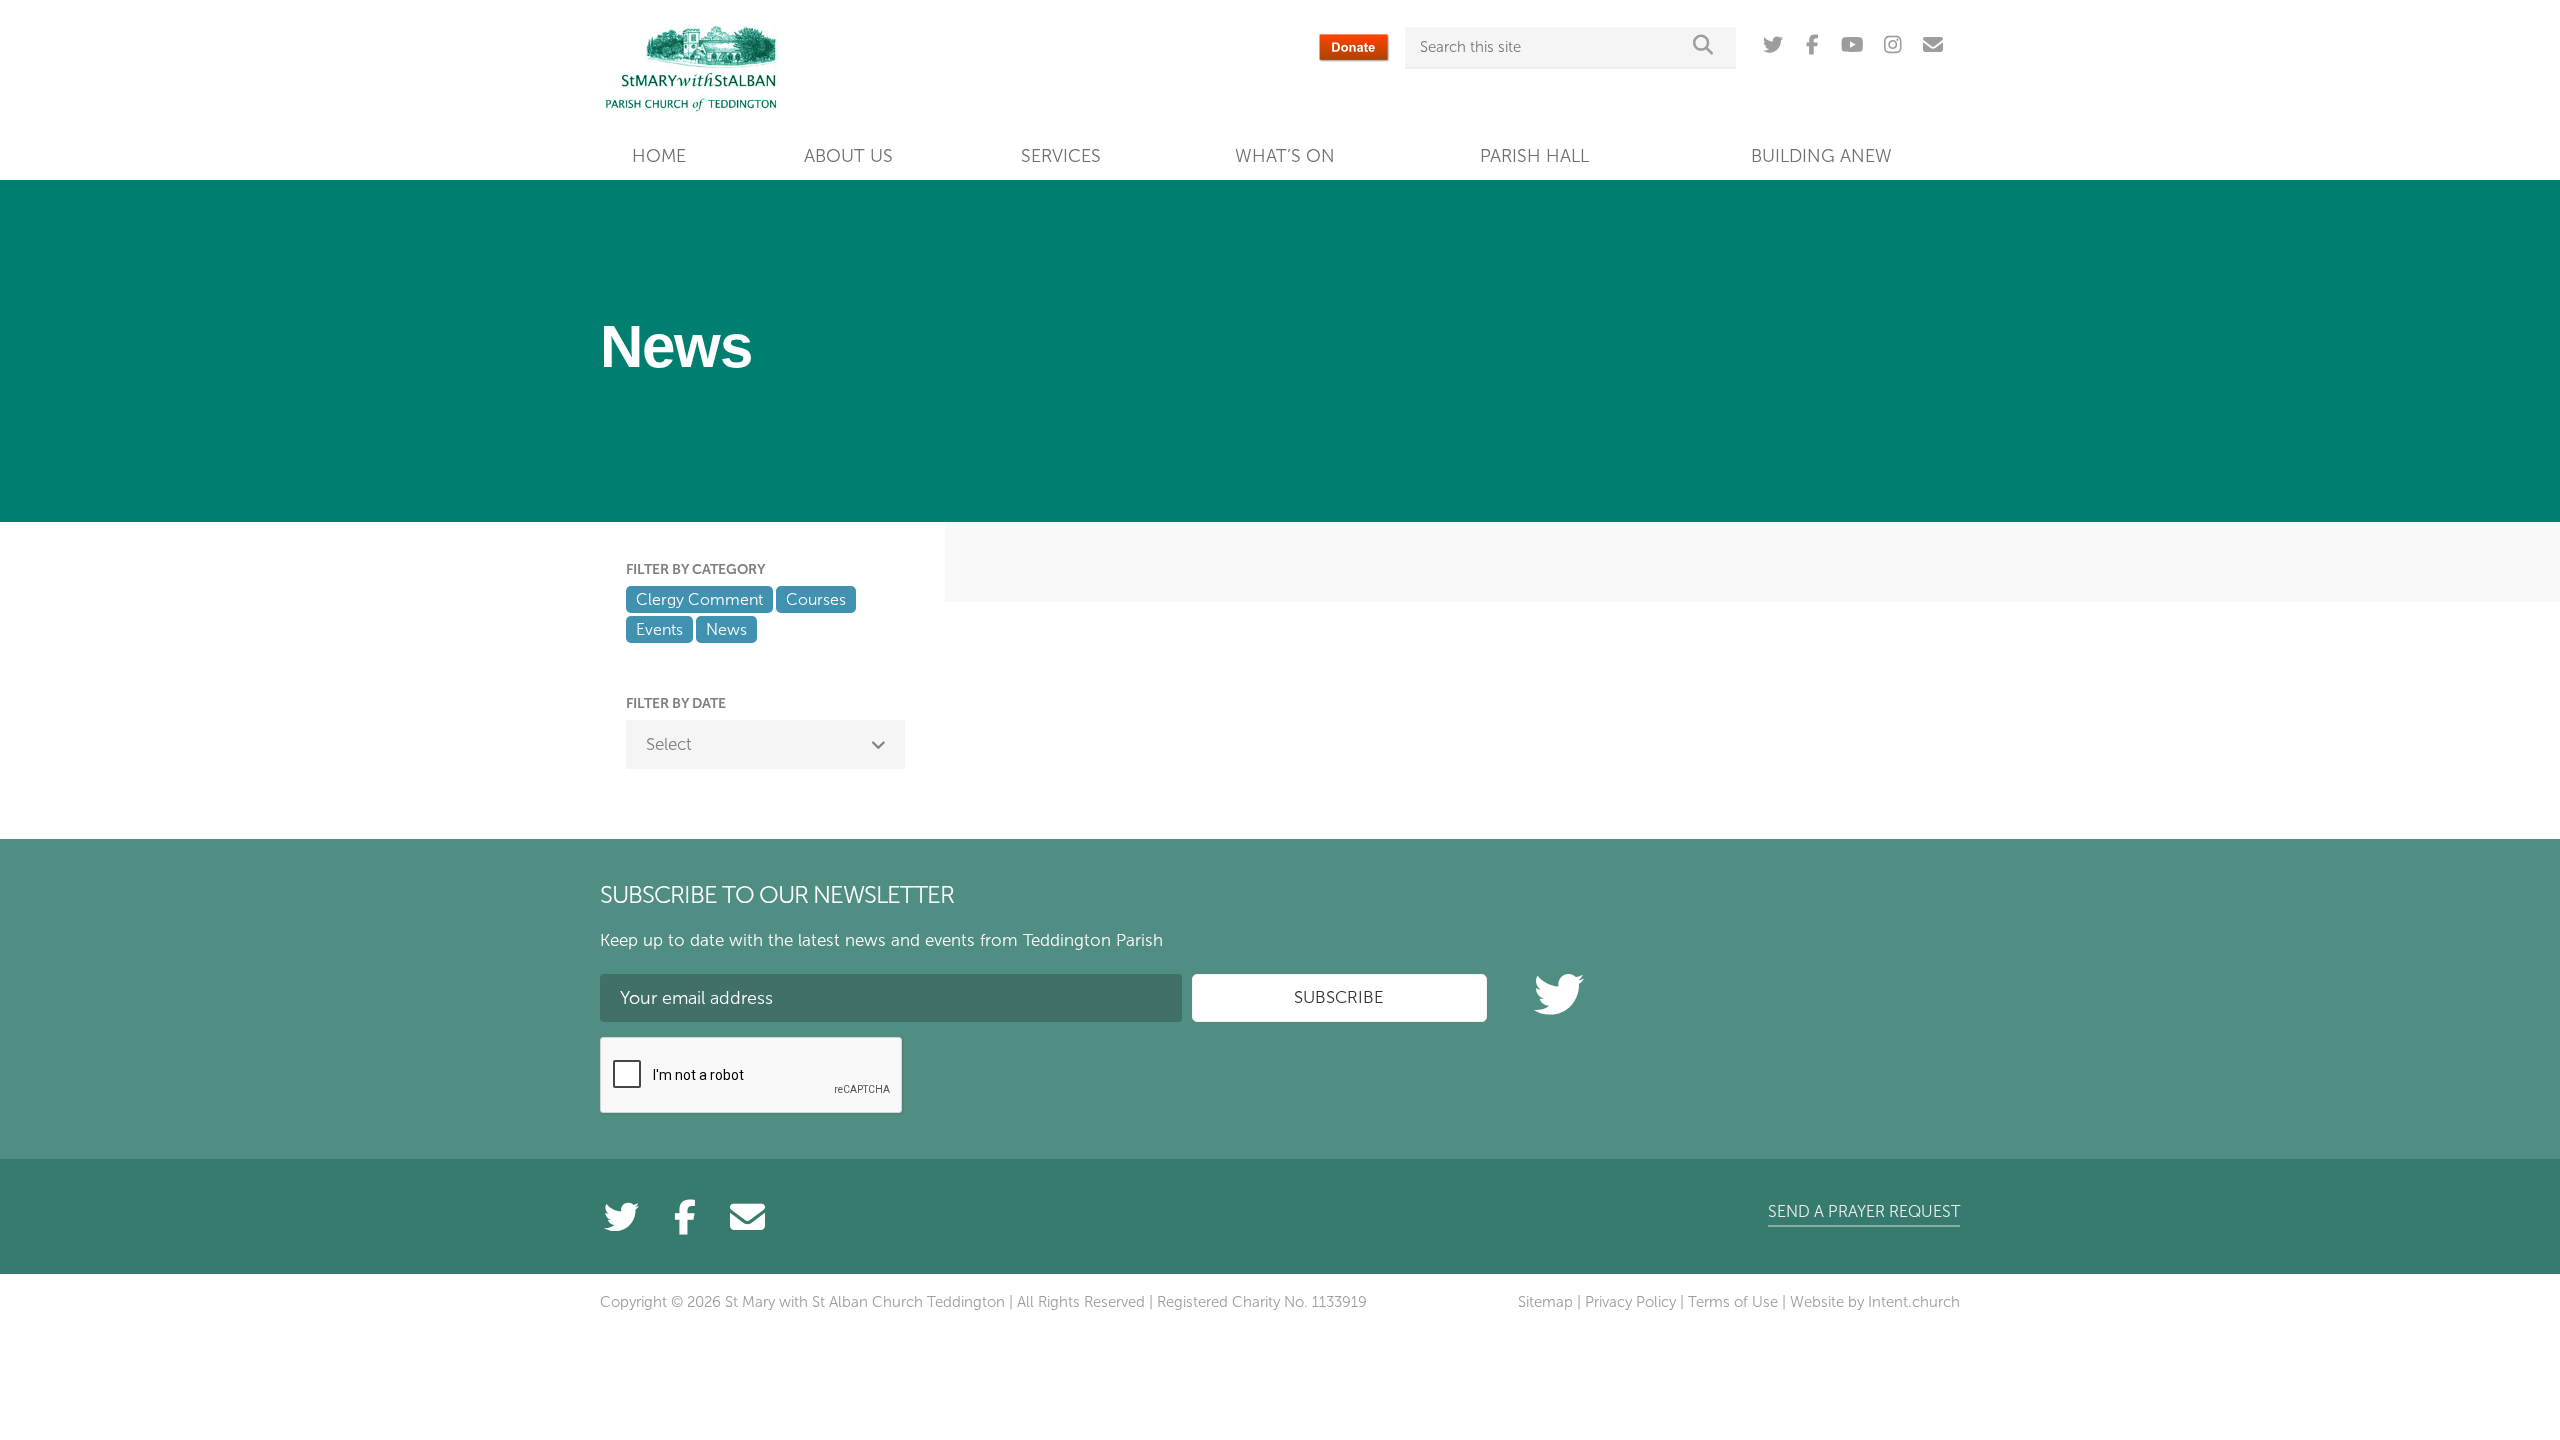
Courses (816, 599)
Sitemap (1545, 1302)
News (726, 629)
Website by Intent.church (1875, 1302)
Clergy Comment (699, 599)
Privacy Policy (1630, 1302)
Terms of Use (1733, 1302)
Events (659, 629)
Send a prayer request (1864, 1211)
